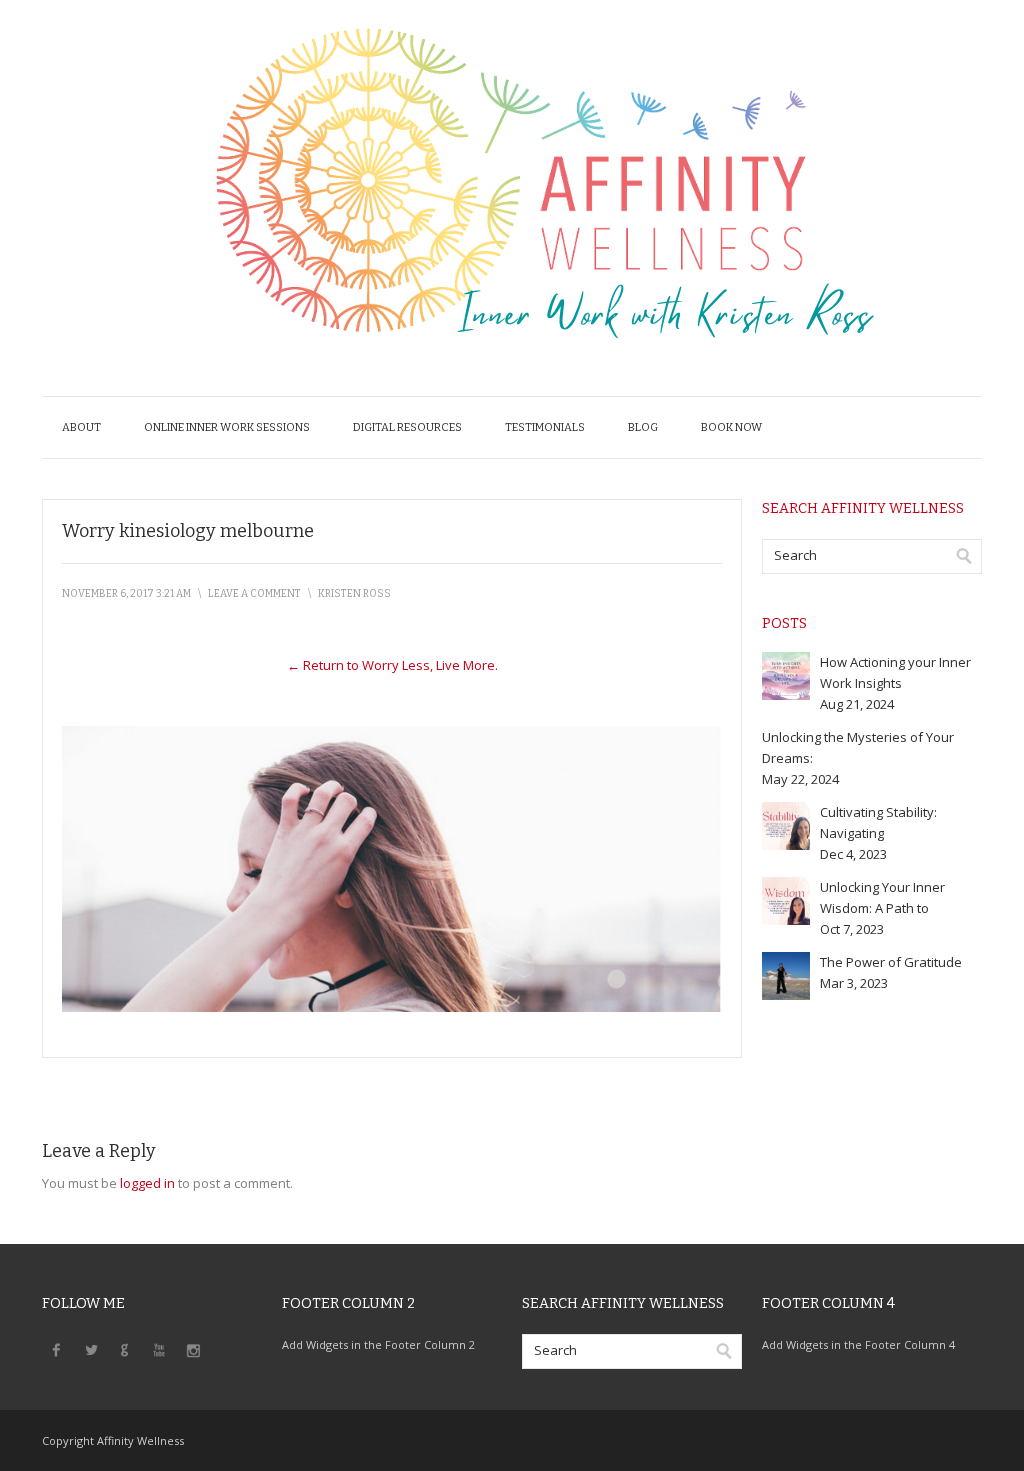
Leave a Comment (254, 594)
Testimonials (545, 427)
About (81, 427)
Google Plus (125, 1349)
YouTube (159, 1349)
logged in (147, 1183)
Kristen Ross (354, 594)
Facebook (57, 1349)
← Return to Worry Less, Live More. (392, 665)
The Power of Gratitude (891, 962)
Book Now (731, 427)
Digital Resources (407, 427)
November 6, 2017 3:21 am (126, 594)
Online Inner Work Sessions (227, 427)
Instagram (193, 1349)
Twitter (91, 1349)
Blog (643, 427)
